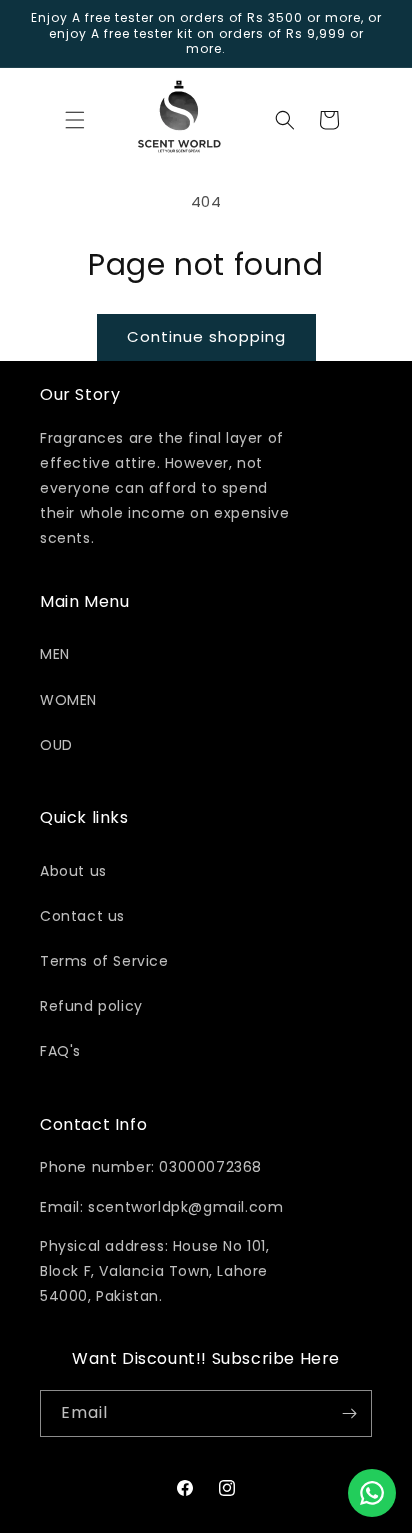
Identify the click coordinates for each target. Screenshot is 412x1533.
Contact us (82, 916)
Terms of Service (104, 961)
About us (73, 871)
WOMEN (68, 700)
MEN (55, 654)
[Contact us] (372, 1493)
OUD (56, 745)
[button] (75, 120)
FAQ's (60, 1051)
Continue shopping (206, 336)
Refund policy (91, 1006)
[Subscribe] (349, 1413)
